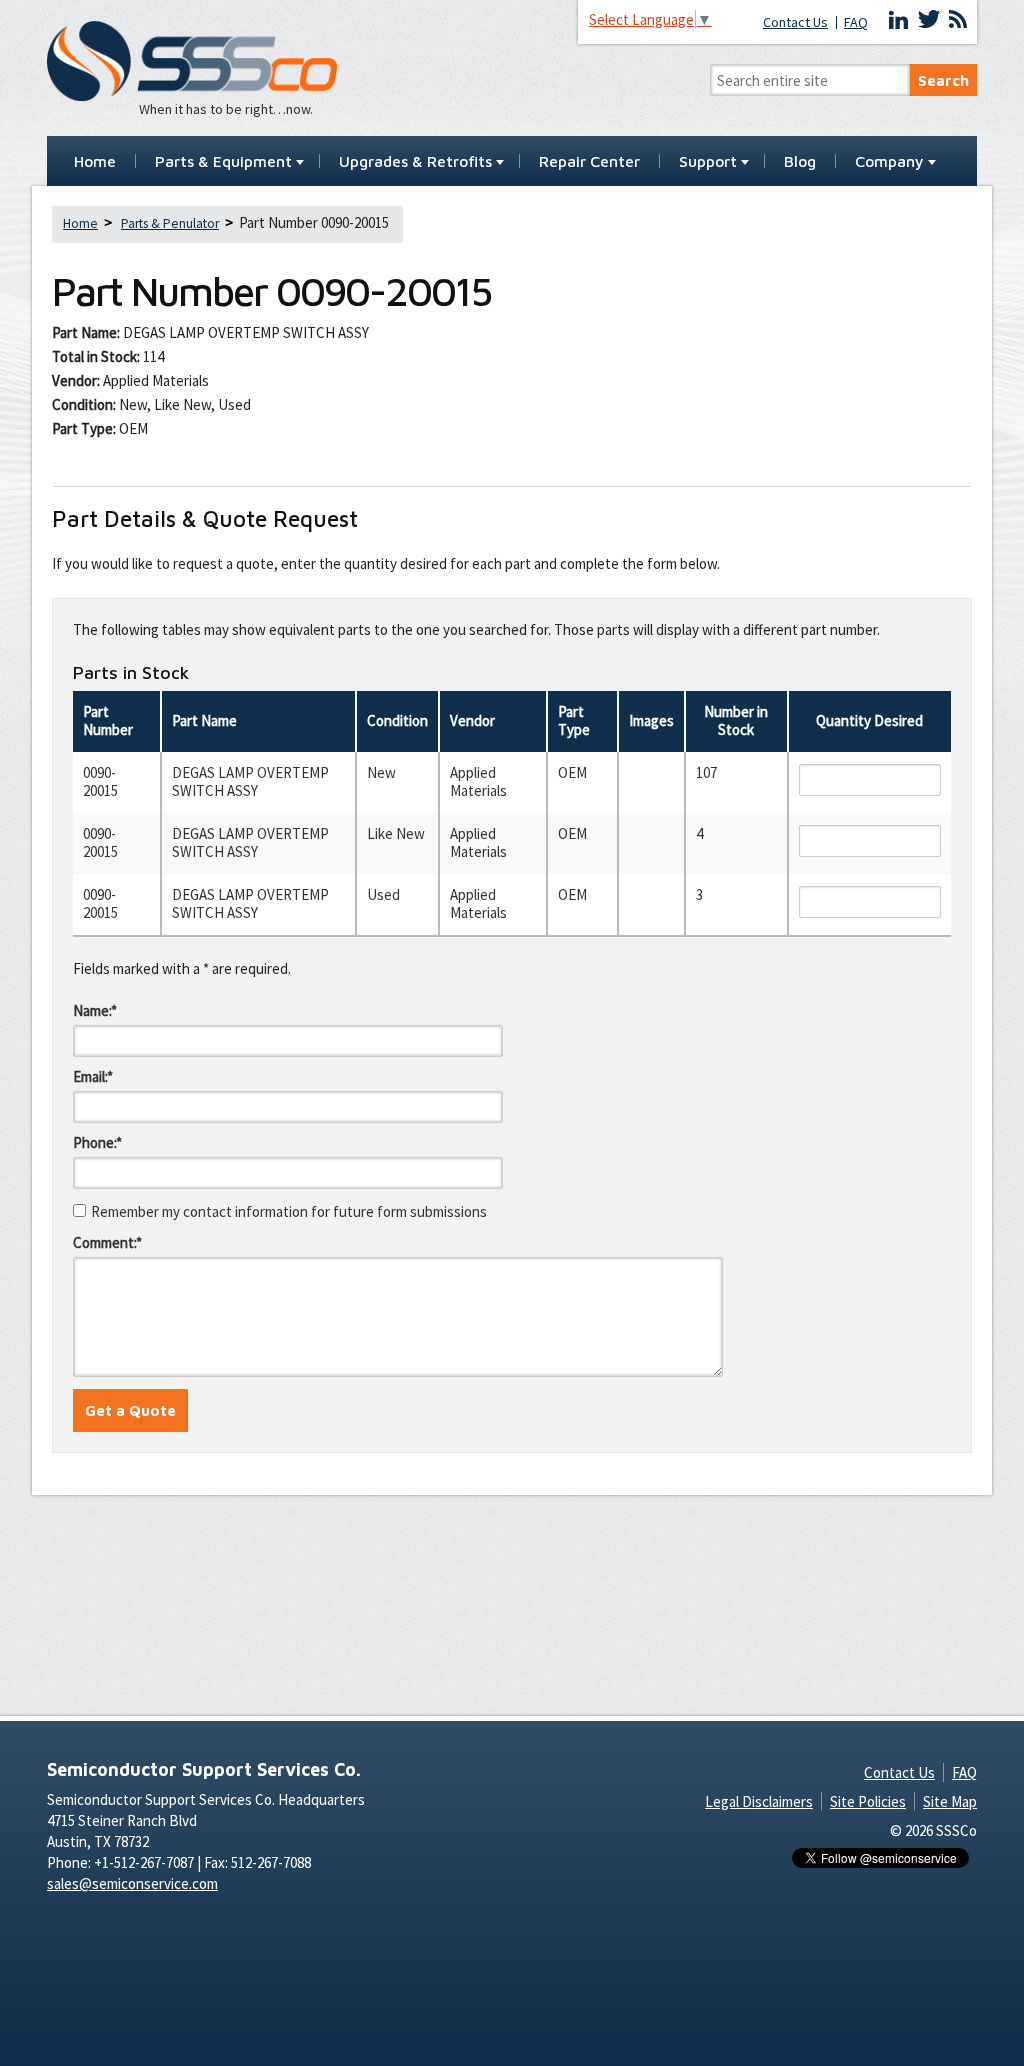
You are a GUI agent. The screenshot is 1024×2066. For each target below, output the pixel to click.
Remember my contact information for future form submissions (289, 1211)
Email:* (93, 1076)
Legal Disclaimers (759, 1801)
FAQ (856, 22)
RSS (958, 20)
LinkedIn (899, 20)
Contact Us (795, 22)
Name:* (95, 1010)
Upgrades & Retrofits (415, 162)
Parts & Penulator (170, 223)
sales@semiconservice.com (132, 1883)
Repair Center (589, 162)
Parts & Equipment (223, 162)
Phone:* (97, 1142)
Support (708, 162)
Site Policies (868, 1801)
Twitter (929, 20)
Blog (800, 162)
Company (889, 162)
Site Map (950, 1801)
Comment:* (107, 1242)
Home (95, 162)
